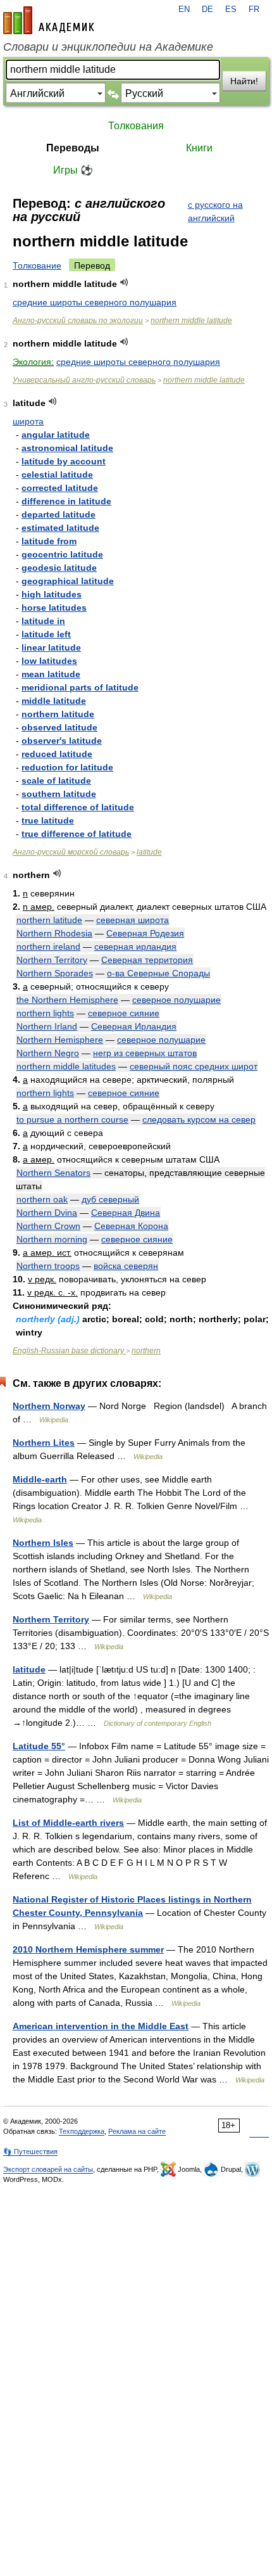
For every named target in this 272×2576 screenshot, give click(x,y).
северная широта (133, 920)
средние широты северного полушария (95, 302)
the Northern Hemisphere (67, 1000)
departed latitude (59, 514)
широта (28, 421)
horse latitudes (54, 608)
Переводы (73, 148)
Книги (199, 148)
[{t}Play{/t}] (124, 282)
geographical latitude (68, 581)
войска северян (126, 1266)
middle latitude (54, 701)
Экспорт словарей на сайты (48, 2169)
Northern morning (52, 1239)
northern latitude (58, 714)
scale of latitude (56, 781)
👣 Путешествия (30, 2152)
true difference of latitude (77, 834)
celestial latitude (57, 475)
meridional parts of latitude (80, 687)
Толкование (37, 265)
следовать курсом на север (199, 1119)
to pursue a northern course (72, 1119)
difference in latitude (66, 501)
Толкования (136, 126)
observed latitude (59, 727)
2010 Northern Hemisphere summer (88, 1949)
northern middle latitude (191, 321)
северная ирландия (135, 947)
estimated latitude (60, 528)
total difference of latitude (78, 807)
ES (231, 10)
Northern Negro (48, 1053)
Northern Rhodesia (54, 933)
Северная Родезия (145, 933)
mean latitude (51, 674)
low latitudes (49, 661)
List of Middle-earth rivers (68, 1823)
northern (146, 1351)
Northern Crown (48, 1226)
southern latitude (59, 794)
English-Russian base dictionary (69, 1351)
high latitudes (52, 594)
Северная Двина (126, 1213)
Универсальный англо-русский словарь (84, 380)
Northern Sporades (55, 973)
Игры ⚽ (73, 170)
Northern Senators (53, 1173)
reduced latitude (57, 754)
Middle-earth (40, 1479)
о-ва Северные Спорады (158, 973)
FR (254, 10)
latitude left (46, 634)
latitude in (43, 621)
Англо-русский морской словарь (71, 852)
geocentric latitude (62, 554)
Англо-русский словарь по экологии (78, 321)
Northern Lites (44, 1443)
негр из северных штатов (145, 1053)
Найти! (244, 81)
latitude (149, 852)
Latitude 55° (39, 1746)
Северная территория (147, 960)
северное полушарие (176, 1000)
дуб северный (110, 1199)
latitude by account (64, 461)
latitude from (49, 541)
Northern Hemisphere (60, 1040)
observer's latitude (62, 741)
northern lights (45, 1013)
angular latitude (56, 435)
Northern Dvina (47, 1213)
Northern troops (48, 1266)
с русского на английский (215, 211)
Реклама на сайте (137, 2131)
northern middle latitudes (66, 1066)
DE (207, 10)
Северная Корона (131, 1226)
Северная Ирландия (134, 1026)
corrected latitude (60, 488)
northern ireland (48, 947)
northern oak (42, 1199)
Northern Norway (49, 1406)
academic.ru (49, 20)
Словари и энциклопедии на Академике (108, 47)
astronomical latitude (67, 448)
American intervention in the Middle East (101, 2026)
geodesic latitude (59, 568)
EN (184, 10)
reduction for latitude (67, 767)
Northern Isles (43, 1543)
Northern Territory (52, 960)
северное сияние (124, 1013)
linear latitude (51, 647)
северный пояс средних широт (194, 1066)
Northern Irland (47, 1026)
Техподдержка (82, 2131)
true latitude (48, 820)
